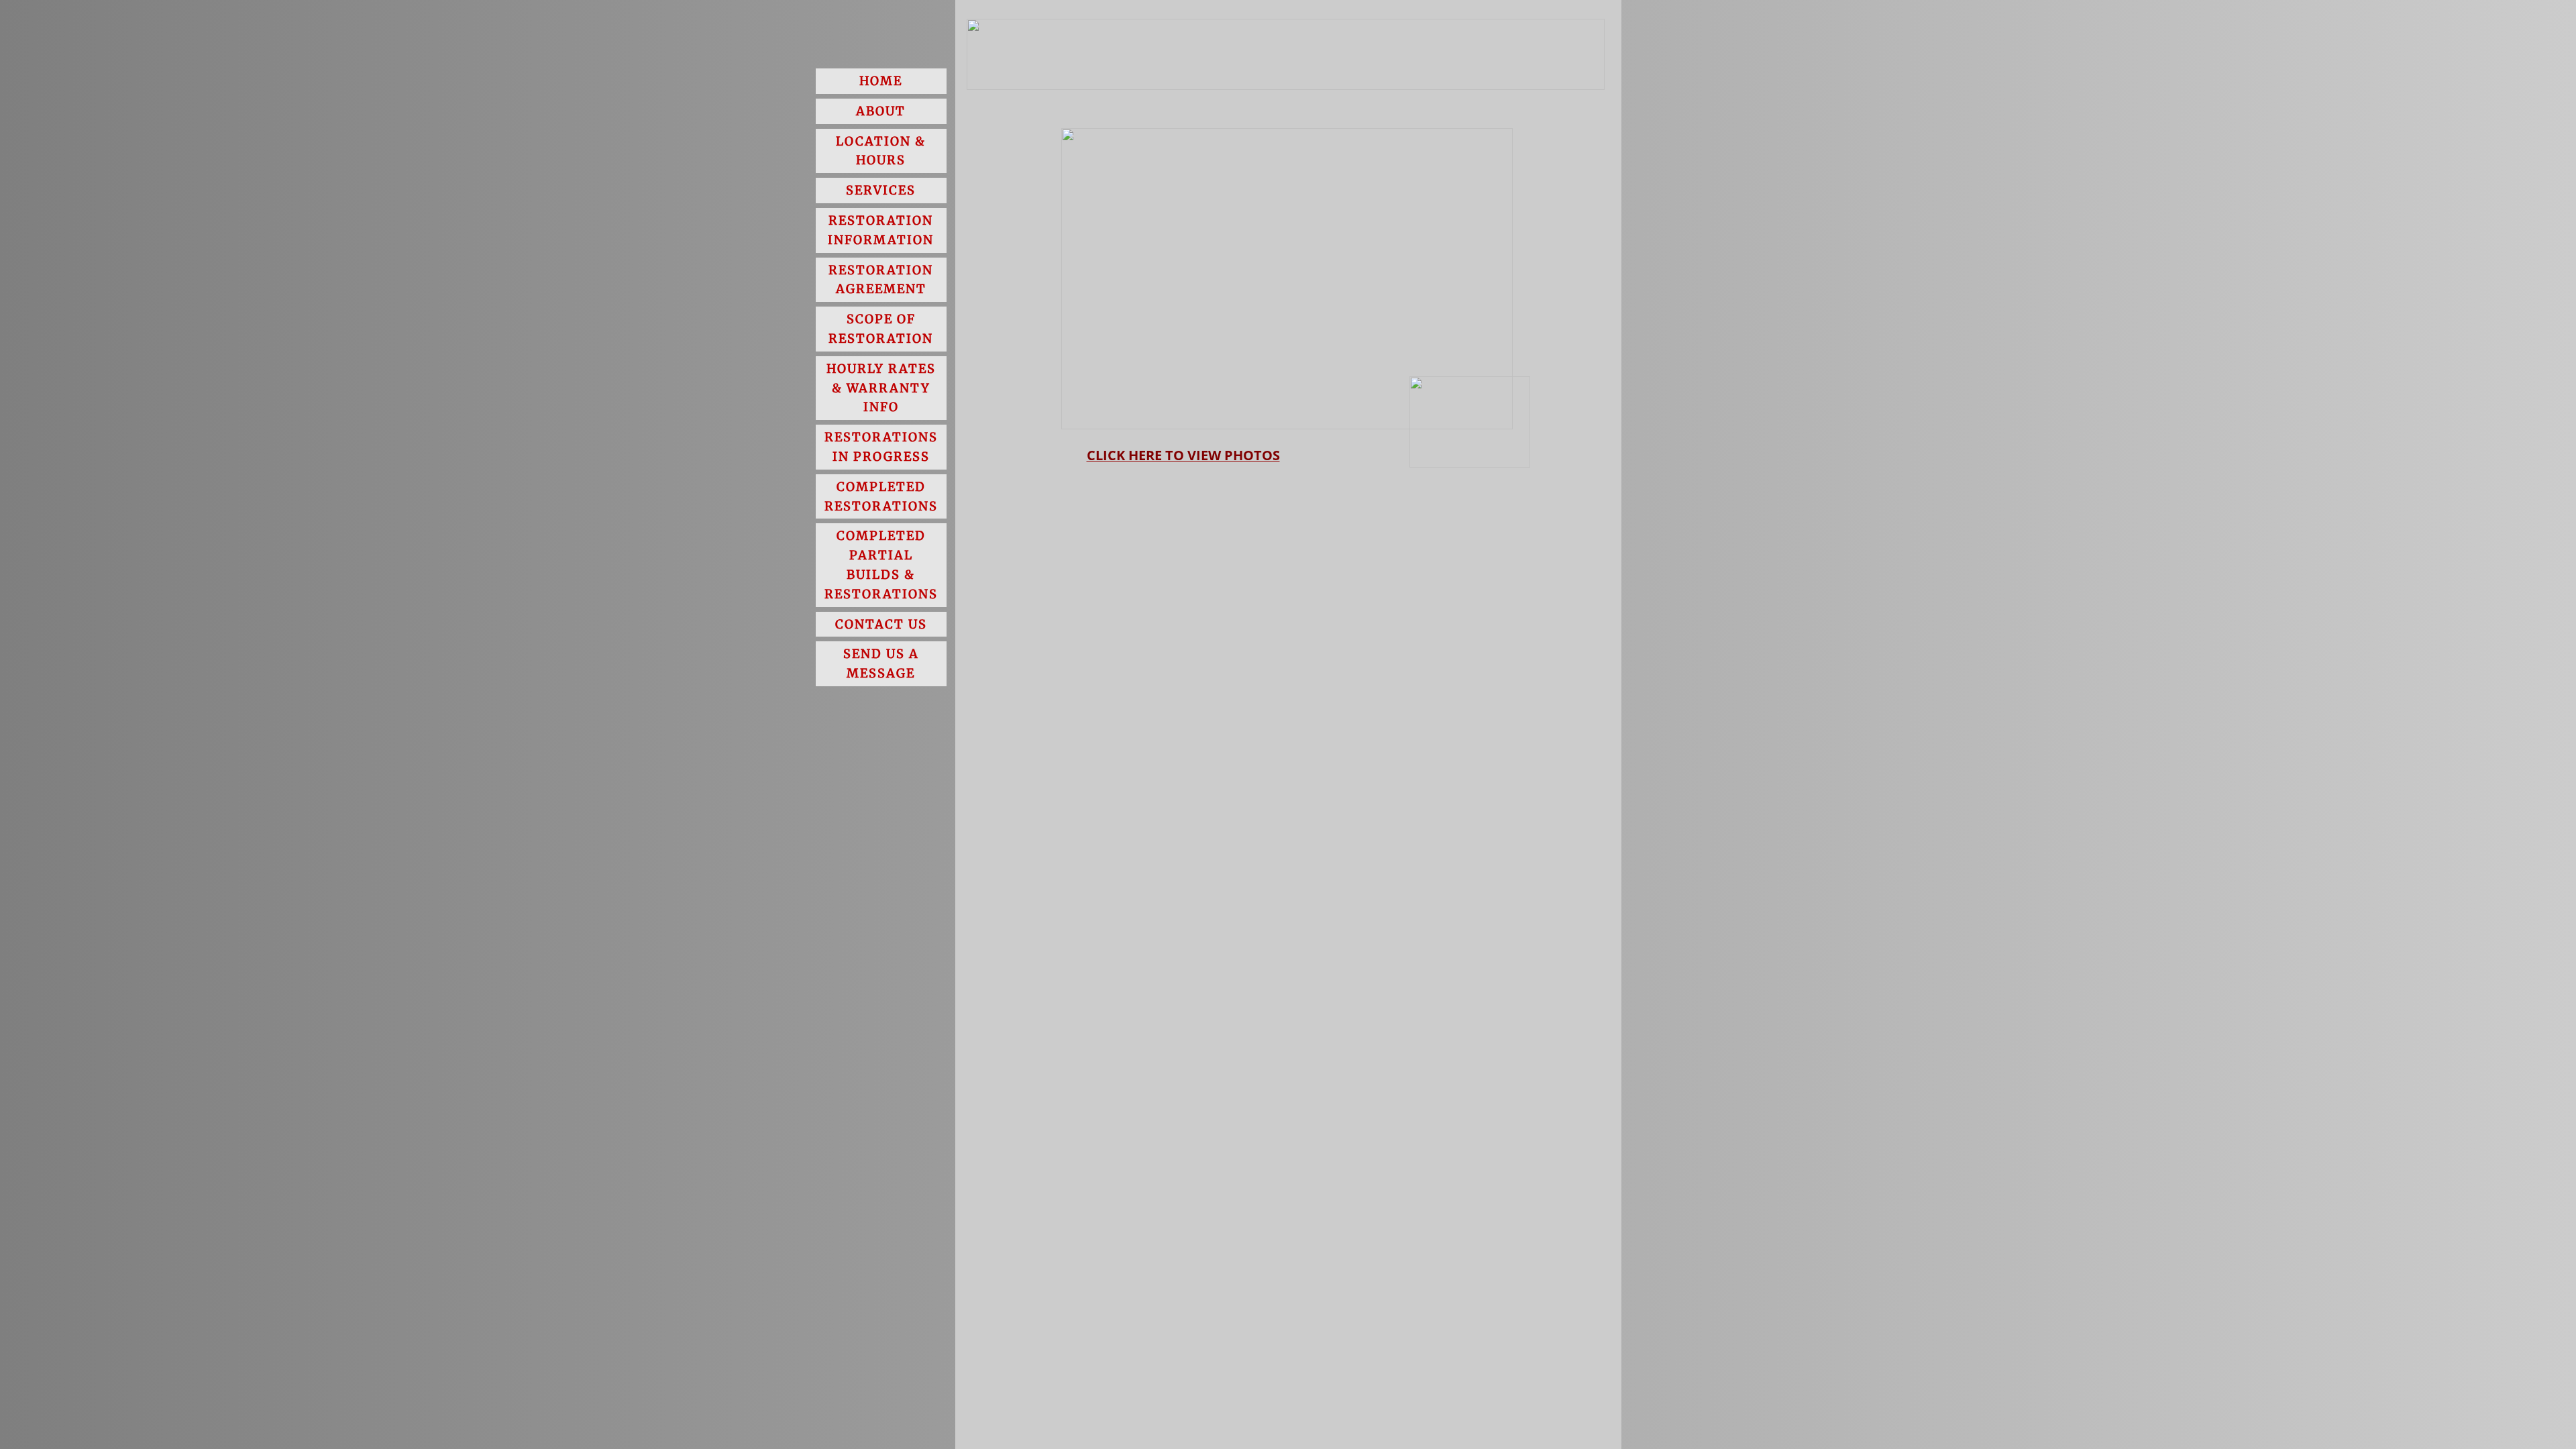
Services (881, 190)
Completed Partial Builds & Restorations (881, 565)
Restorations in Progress (881, 447)
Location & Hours (881, 151)
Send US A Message (881, 663)
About (881, 111)
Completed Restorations (881, 496)
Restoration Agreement (881, 280)
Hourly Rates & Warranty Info (881, 388)
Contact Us (881, 624)
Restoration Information (881, 230)
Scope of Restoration (881, 329)
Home (881, 81)
